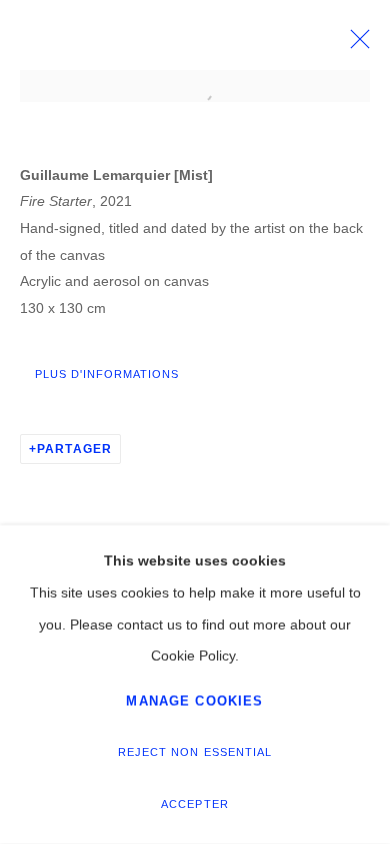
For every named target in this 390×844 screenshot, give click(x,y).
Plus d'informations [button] (107, 374)
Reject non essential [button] (194, 752)
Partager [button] (74, 449)
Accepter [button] (194, 804)
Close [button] (355, 45)
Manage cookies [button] (194, 700)
